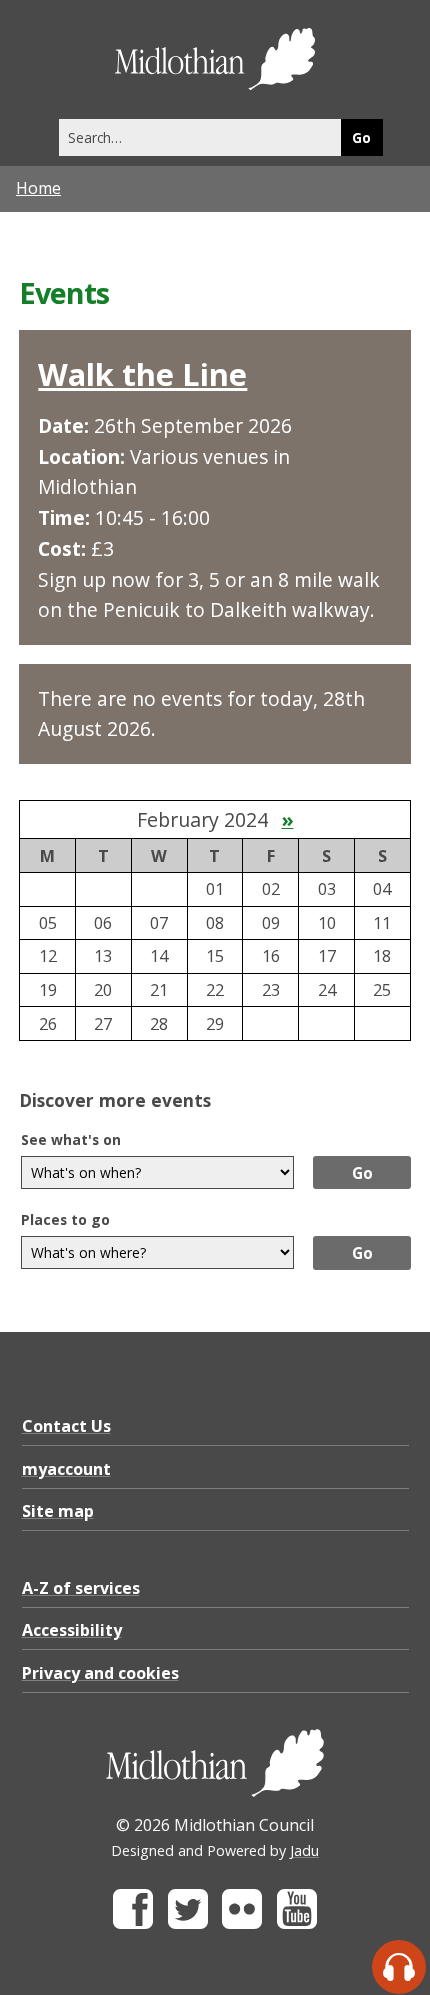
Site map (58, 1511)
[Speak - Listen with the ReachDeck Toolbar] (399, 1967)
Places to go (65, 1219)
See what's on (71, 1139)
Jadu (304, 1850)
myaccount (66, 1469)
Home (38, 188)
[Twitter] (188, 1923)
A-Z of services (81, 1588)
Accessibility (72, 1630)
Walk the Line (142, 374)
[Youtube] (297, 1923)
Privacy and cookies (100, 1673)
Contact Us (66, 1426)
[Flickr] (242, 1923)
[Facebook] (133, 1923)
